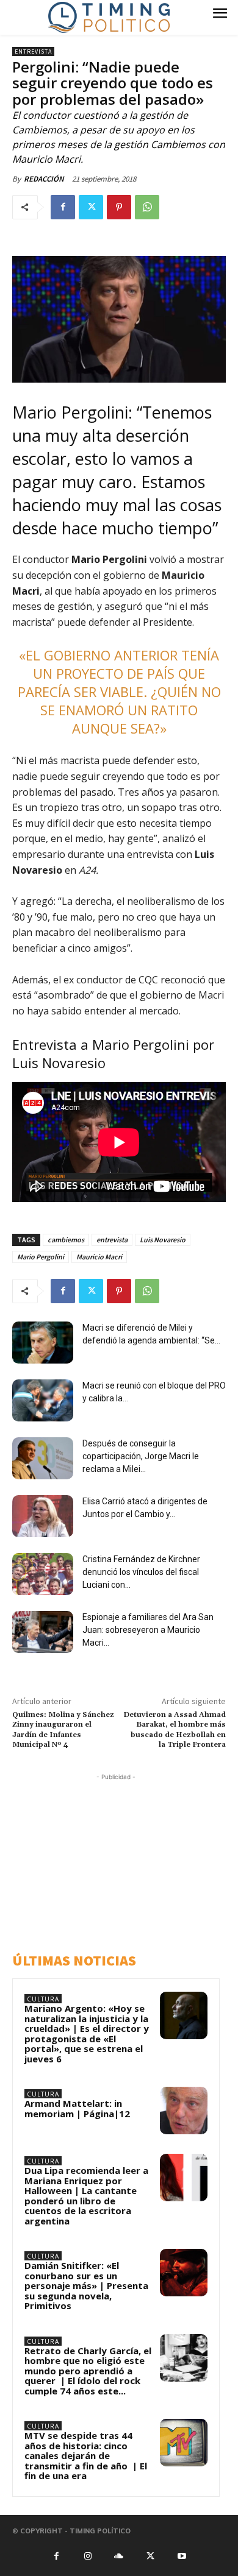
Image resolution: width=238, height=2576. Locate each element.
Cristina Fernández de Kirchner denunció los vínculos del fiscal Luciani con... (141, 1572)
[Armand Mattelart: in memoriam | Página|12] (184, 2111)
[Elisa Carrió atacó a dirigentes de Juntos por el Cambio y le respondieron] (43, 1516)
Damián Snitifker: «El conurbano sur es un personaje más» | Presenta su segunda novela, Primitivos (86, 2285)
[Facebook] (63, 207)
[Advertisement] (119, 1859)
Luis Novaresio (163, 1240)
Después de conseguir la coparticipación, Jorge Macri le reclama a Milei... (141, 1456)
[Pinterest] (119, 207)
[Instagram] (87, 2555)
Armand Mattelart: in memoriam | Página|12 (77, 2108)
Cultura (43, 1999)
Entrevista (33, 51)
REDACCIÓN (44, 179)
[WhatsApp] (147, 207)
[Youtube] (182, 2555)
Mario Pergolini (41, 1257)
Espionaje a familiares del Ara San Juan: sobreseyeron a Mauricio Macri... (148, 1630)
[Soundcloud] (119, 2555)
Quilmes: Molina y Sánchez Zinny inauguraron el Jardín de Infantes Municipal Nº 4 (63, 1730)
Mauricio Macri (99, 1257)
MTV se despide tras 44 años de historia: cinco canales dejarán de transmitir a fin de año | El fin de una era (86, 2455)
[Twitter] (91, 207)
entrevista (112, 1240)
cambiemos (66, 1240)
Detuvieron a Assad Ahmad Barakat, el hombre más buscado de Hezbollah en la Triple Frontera (175, 1730)
